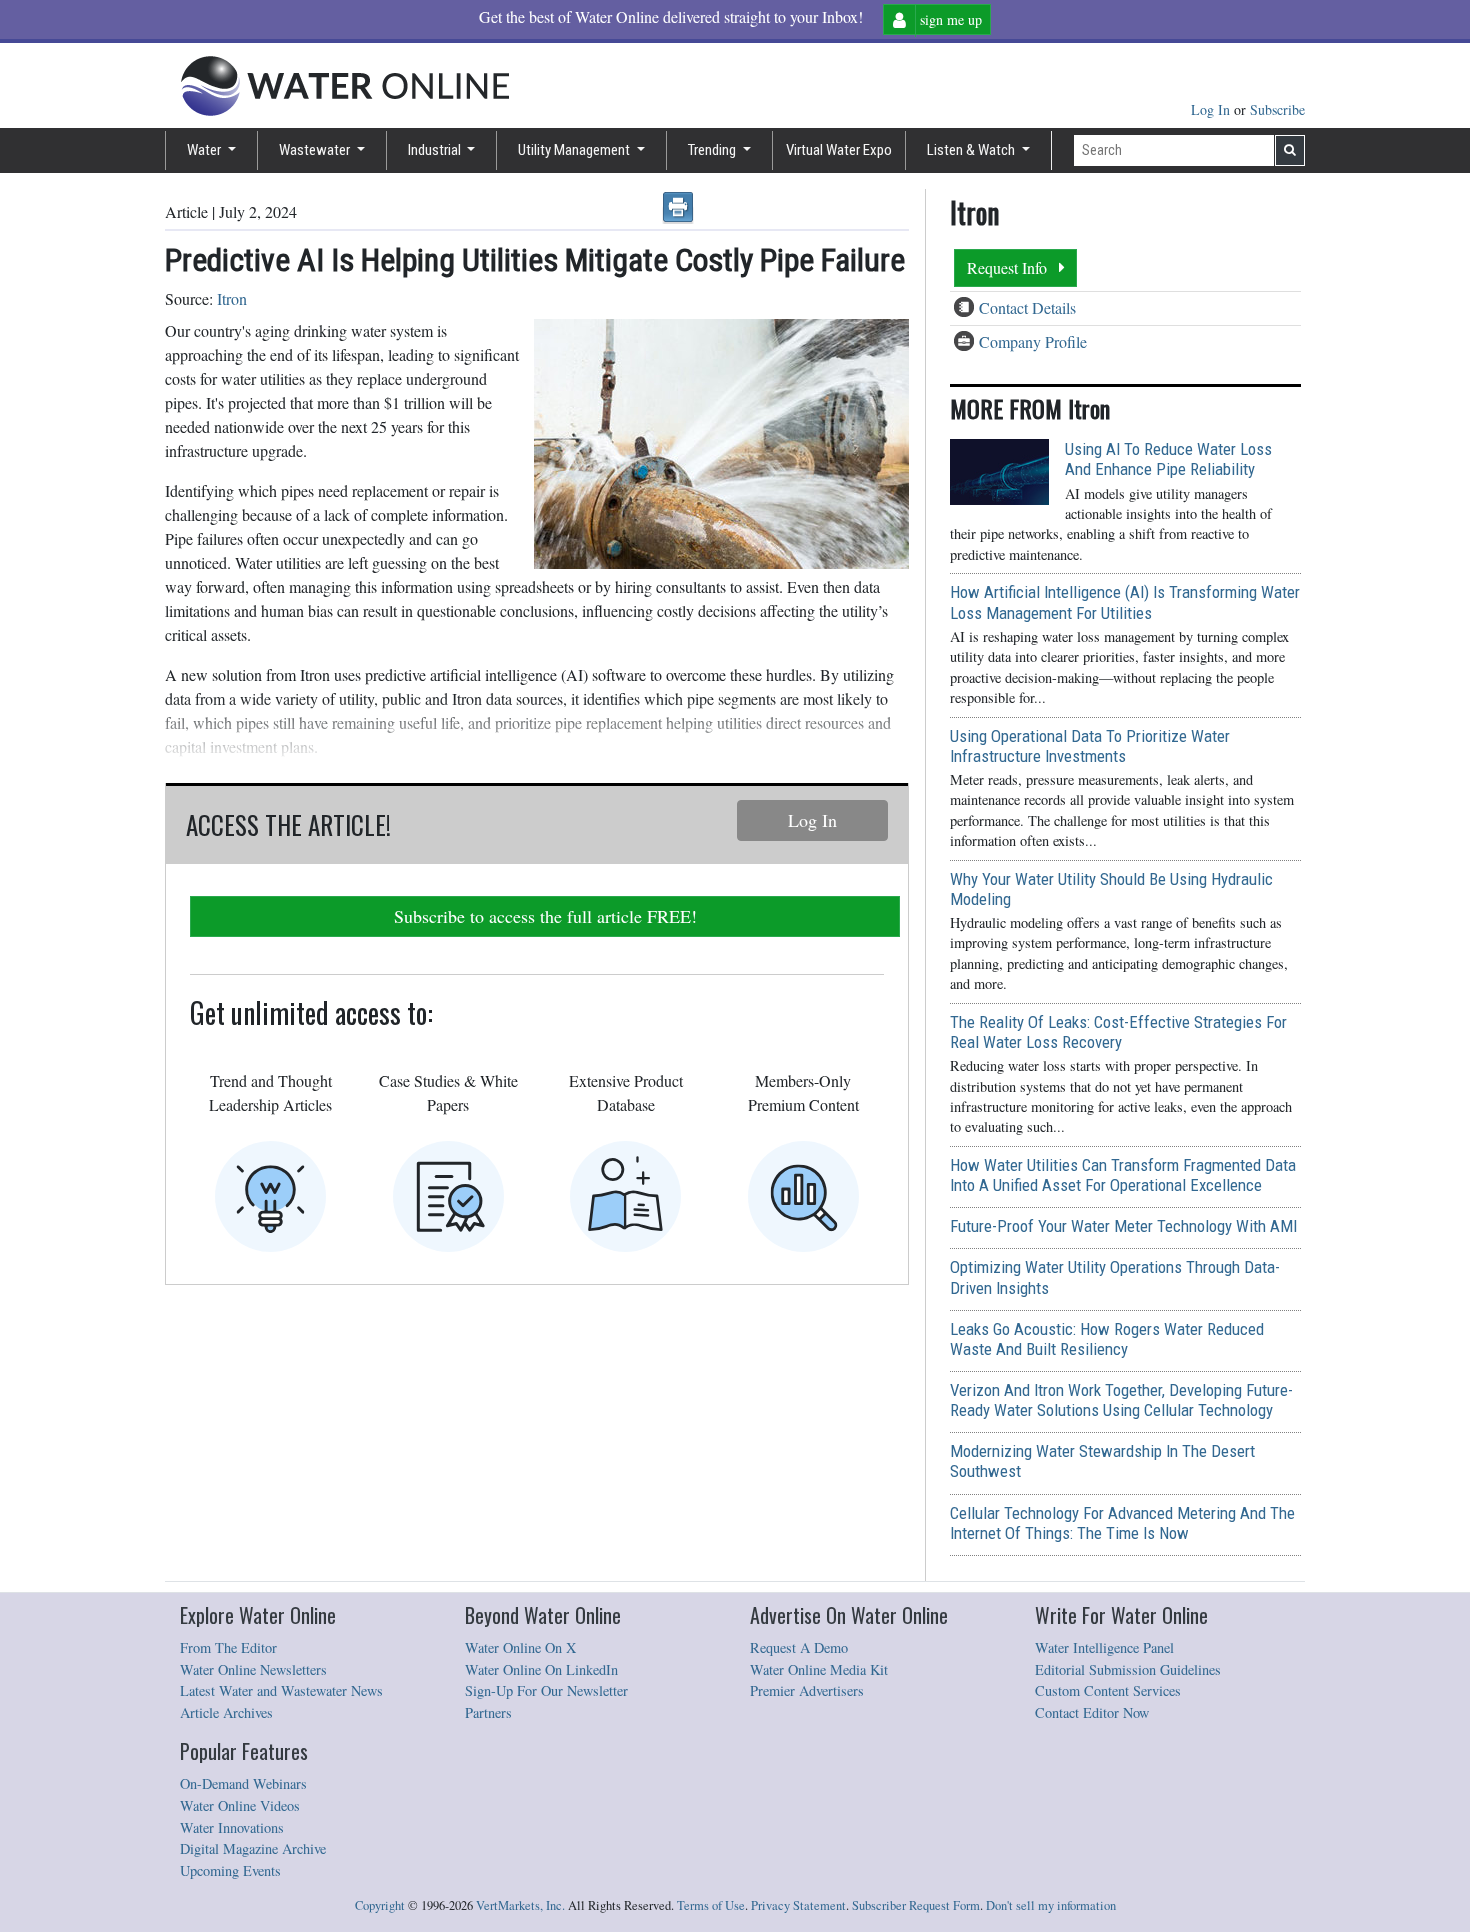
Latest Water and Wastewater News (281, 1690)
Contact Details (1027, 307)
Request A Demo (799, 1647)
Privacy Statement (798, 1905)
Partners (488, 1712)
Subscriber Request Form (916, 1905)
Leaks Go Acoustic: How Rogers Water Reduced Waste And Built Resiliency (1107, 1339)
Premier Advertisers (807, 1690)
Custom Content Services (1108, 1690)
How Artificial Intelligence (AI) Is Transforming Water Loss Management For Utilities (1125, 602)
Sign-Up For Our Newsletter (546, 1690)
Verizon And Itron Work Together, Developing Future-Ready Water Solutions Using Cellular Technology (1121, 1400)
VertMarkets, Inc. (520, 1905)
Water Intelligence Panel (1104, 1647)
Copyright (380, 1905)
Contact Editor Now (1092, 1712)
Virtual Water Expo (839, 150)
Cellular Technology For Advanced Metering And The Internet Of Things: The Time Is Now (1122, 1523)
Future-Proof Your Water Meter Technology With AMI (1123, 1226)
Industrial (436, 150)
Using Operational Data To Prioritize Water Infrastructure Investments (1090, 746)
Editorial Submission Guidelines (1128, 1669)
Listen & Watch (972, 150)
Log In (1212, 109)
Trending (713, 150)
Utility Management (575, 150)
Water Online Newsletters (253, 1669)
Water (205, 150)
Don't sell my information (1051, 1905)
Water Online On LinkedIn (541, 1669)
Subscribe (1277, 109)
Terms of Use (711, 1905)
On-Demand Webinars (243, 1783)
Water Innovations (232, 1827)
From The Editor (228, 1647)
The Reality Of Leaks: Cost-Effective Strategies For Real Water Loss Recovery (1118, 1032)
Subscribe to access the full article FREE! (545, 916)
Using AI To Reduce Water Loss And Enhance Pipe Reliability (1168, 459)
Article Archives (226, 1712)
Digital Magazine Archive (253, 1848)
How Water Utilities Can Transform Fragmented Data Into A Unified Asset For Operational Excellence (1123, 1175)
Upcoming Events (230, 1870)
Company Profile (1033, 341)
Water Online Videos (240, 1805)
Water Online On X (520, 1647)
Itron (232, 298)
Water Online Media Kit (819, 1669)
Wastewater (316, 150)
